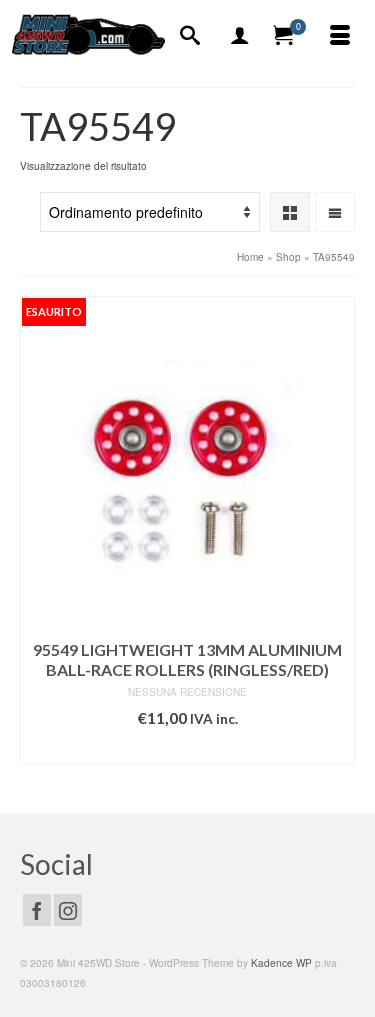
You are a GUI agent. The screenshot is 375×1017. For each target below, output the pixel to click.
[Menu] (340, 36)
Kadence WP (281, 963)
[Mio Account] (240, 36)
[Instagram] (68, 910)
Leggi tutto (188, 748)
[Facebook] (37, 910)
